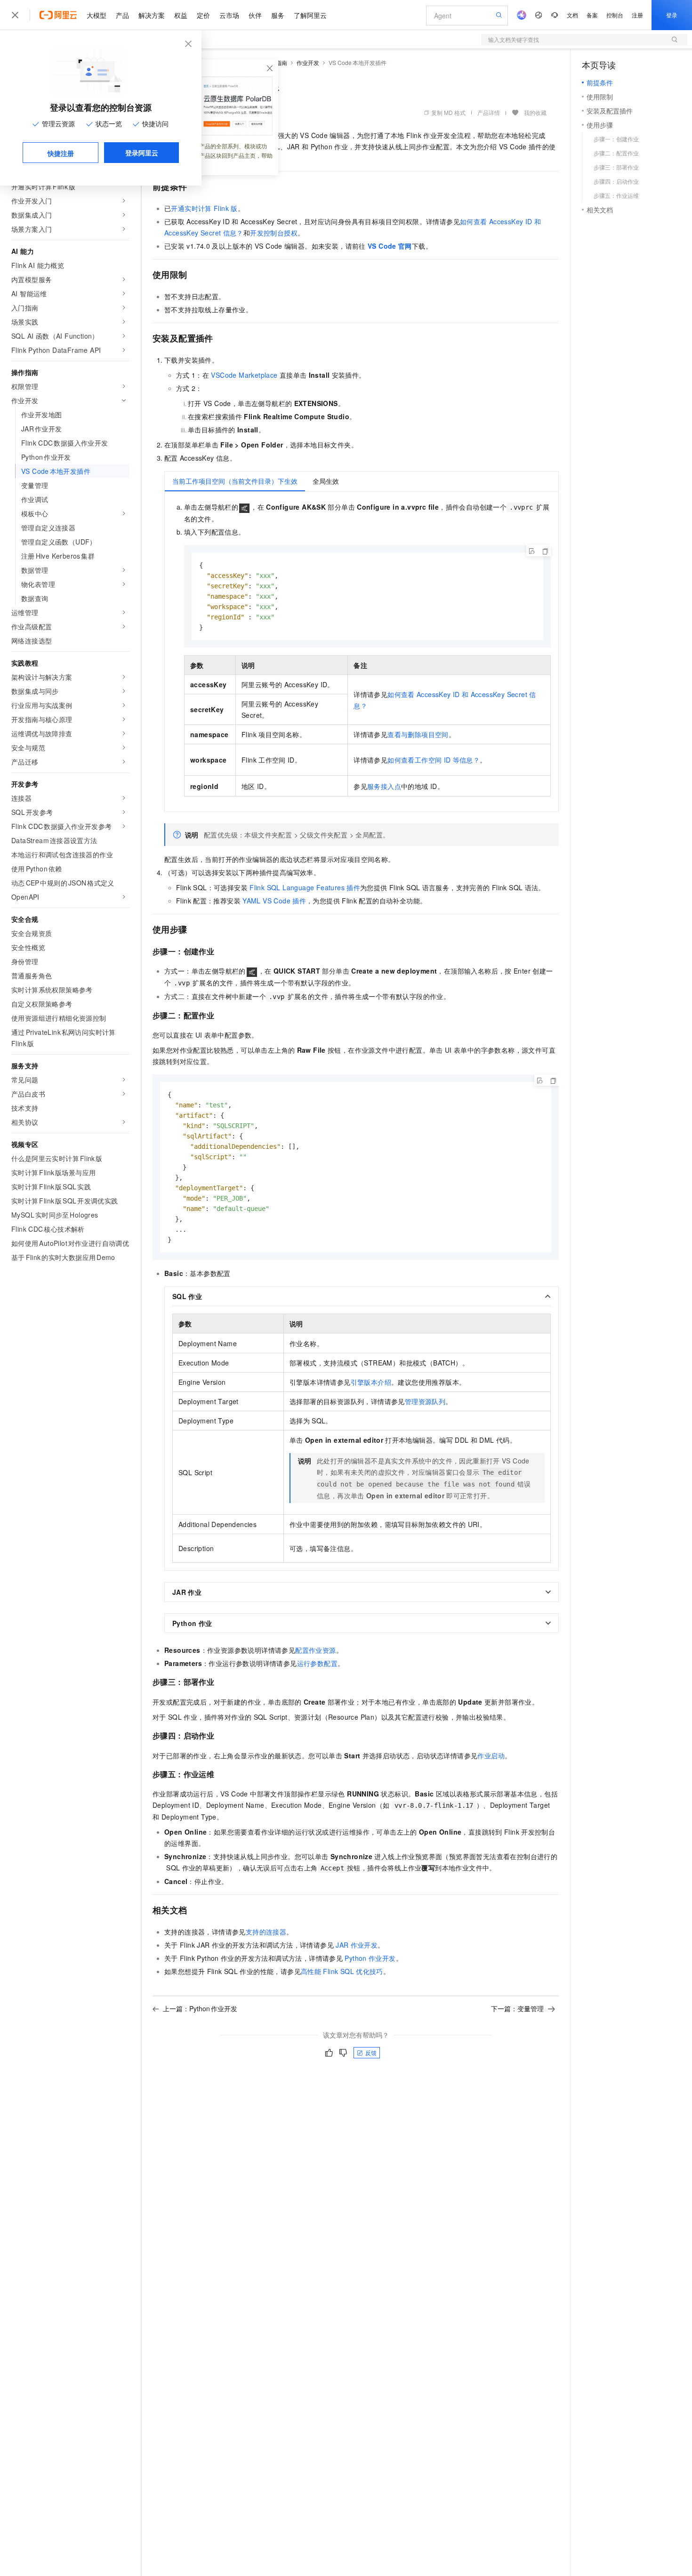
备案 (592, 15)
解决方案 (152, 15)
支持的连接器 (266, 1932)
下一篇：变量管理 (517, 2008)
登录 (672, 15)
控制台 (615, 15)
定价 (203, 15)
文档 (572, 15)
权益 (181, 15)
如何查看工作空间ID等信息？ (434, 760)
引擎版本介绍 (371, 1382)
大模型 (97, 15)
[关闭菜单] (15, 15)
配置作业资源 (315, 1650)
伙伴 (255, 15)
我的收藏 (535, 112)
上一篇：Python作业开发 (200, 2008)
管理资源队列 (425, 1401)
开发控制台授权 (274, 233)
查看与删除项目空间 (418, 734)
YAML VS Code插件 (274, 901)
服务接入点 (384, 786)
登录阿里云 (142, 153)
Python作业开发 (370, 1958)
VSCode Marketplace (244, 375)
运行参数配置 (317, 1663)
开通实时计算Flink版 (204, 208)
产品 (122, 15)
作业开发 (308, 62)
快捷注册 (61, 153)
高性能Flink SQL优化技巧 (342, 1971)
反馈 (371, 2052)
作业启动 (491, 1755)
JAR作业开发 (357, 1945)
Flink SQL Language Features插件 (305, 887)
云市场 (229, 15)
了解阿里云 (310, 15)
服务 (278, 15)
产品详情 (489, 112)
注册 (637, 15)
